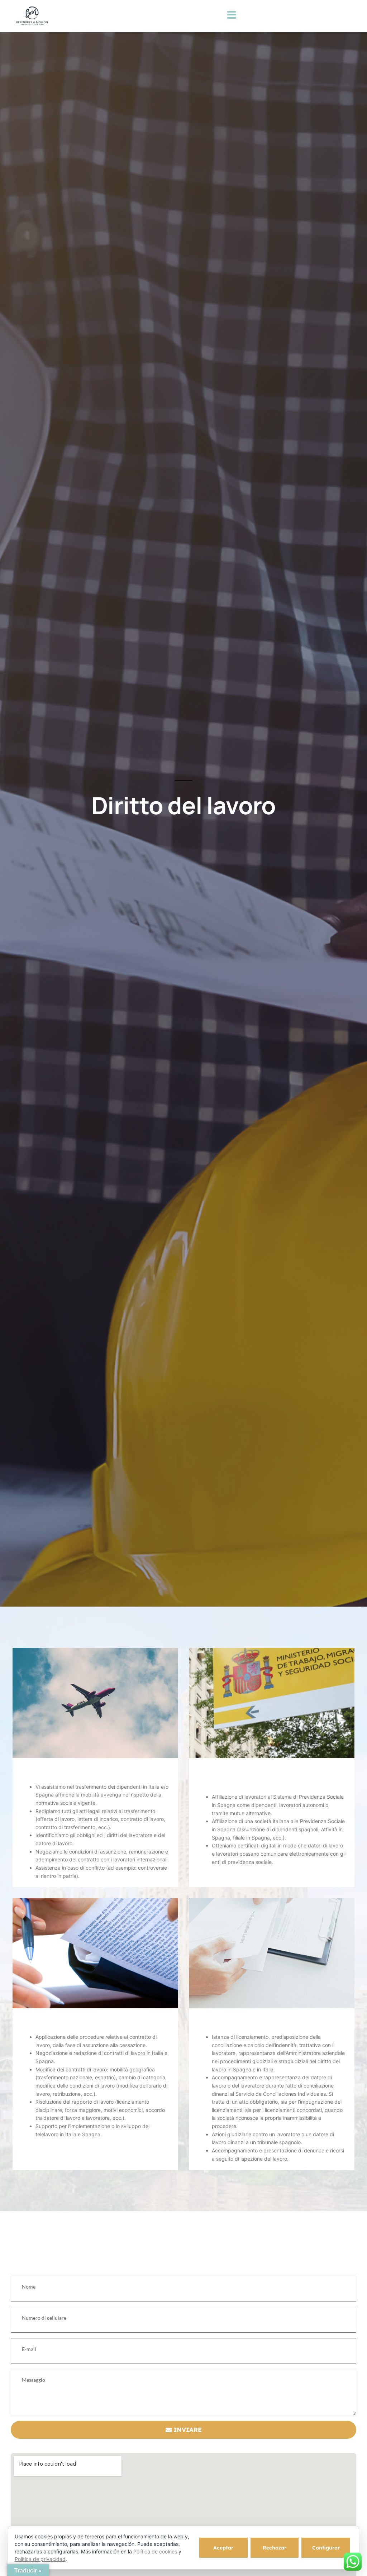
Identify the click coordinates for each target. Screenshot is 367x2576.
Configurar (326, 2548)
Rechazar (275, 2548)
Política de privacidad (40, 2559)
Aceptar (223, 2548)
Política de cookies (155, 2551)
